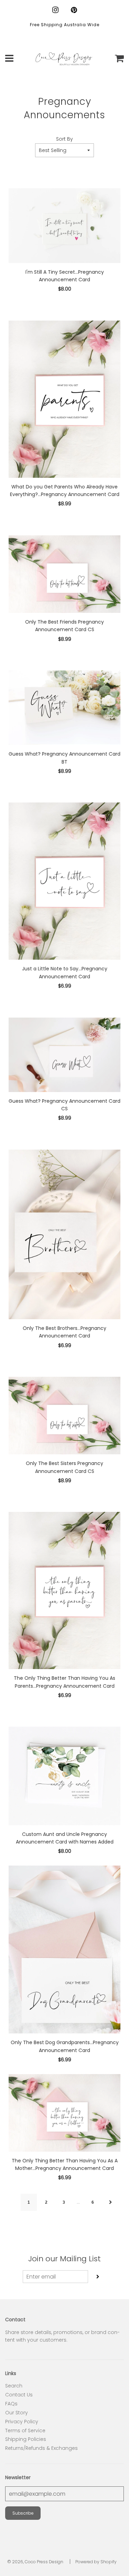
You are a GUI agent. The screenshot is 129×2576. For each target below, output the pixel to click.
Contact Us (19, 2395)
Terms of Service (25, 2431)
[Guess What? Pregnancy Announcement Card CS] (64, 1055)
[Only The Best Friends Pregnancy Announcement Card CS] (64, 574)
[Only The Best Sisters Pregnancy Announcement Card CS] (64, 1416)
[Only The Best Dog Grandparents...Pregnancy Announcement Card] (64, 1950)
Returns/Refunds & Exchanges (41, 2448)
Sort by (64, 139)
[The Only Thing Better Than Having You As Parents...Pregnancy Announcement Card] (64, 1590)
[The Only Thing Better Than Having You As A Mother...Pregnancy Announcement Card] (64, 2113)
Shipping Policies (26, 2439)
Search (14, 2386)
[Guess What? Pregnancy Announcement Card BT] (64, 708)
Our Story (17, 2413)
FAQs (11, 2404)
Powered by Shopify (96, 2562)
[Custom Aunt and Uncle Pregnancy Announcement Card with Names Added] (64, 1776)
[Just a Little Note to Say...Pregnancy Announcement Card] (64, 881)
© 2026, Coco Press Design (35, 2562)
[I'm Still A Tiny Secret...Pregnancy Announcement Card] (64, 225)
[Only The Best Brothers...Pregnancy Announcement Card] (64, 1234)
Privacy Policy (22, 2422)
